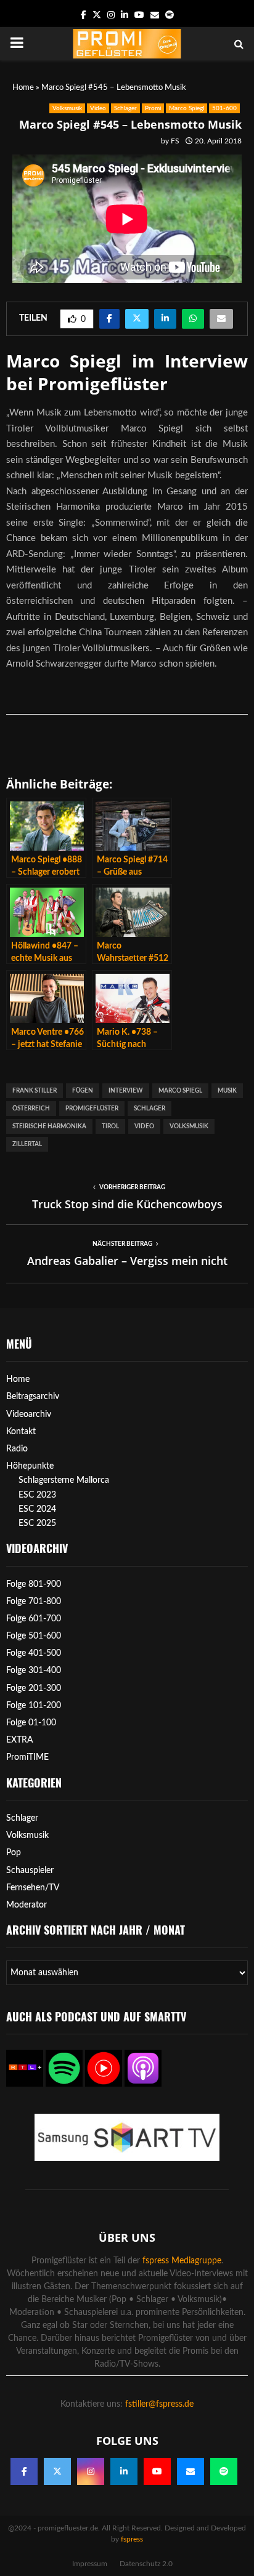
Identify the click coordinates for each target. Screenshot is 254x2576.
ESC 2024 (37, 1509)
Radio (17, 1449)
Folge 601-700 (34, 1619)
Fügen (83, 1091)
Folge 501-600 (34, 1636)
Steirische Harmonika (49, 1126)
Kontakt (21, 1432)
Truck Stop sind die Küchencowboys (127, 1204)
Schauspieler (30, 1871)
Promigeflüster (92, 1109)
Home (23, 88)
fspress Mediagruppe (182, 2261)
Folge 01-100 (31, 1723)
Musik (227, 1091)
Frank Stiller (35, 1091)
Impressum (90, 2564)
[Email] (190, 2471)
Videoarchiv (29, 1414)
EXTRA (20, 1740)
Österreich (31, 1109)
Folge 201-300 (34, 1688)
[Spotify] (224, 2471)
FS (175, 141)
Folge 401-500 (34, 1653)
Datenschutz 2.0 (146, 2564)
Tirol (110, 1126)
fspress (132, 2539)
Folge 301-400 (34, 1671)
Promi (153, 108)
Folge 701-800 (34, 1602)
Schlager (125, 108)
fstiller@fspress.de (159, 2404)
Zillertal (27, 1144)
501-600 (224, 108)
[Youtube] (157, 2471)
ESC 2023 (37, 1495)
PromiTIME (27, 1757)
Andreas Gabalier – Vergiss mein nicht (127, 1261)
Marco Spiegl (186, 108)
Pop (14, 1853)
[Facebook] (24, 2471)
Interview (126, 1091)
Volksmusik (67, 108)
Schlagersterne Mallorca (64, 1480)
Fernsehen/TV (33, 1888)
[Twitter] (57, 2471)
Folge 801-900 (34, 1584)
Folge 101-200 (34, 1706)
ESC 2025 (37, 1523)
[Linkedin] (124, 2471)
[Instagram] (91, 2471)
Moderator (27, 1905)
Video (98, 108)
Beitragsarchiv (33, 1397)
